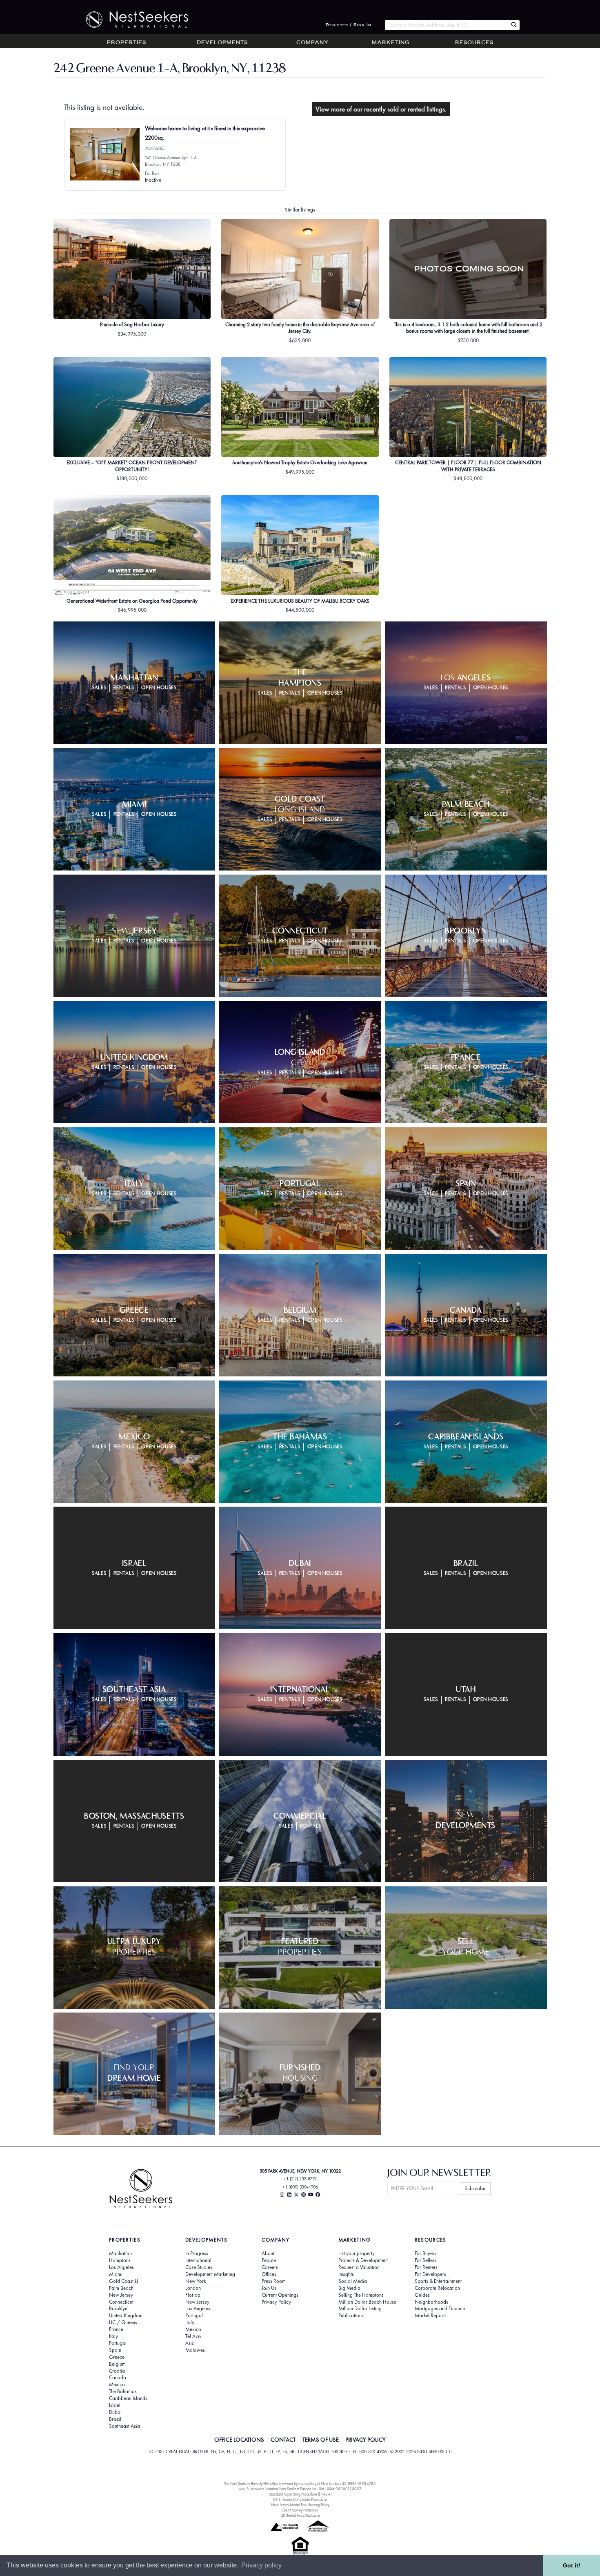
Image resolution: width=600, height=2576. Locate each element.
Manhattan (120, 2253)
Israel (115, 2405)
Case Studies (199, 2267)
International (198, 2260)
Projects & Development (363, 2260)
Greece (117, 2357)
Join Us (269, 2288)
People (269, 2260)
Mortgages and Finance (440, 2309)
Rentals (124, 688)
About (268, 2253)
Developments (222, 43)
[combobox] (446, 25)
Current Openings (280, 2295)
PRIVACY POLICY (366, 2440)
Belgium (117, 2364)
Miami (116, 2274)
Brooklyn (118, 2309)
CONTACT (283, 2440)
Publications (351, 2316)
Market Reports (431, 2316)
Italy (113, 2336)
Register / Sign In (349, 25)
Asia (190, 2343)
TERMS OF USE (321, 2440)
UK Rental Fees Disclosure (300, 2515)
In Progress (197, 2253)
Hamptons (120, 2260)
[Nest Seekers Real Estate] (132, 20)
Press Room (274, 2281)
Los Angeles (121, 2267)
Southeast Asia (124, 2426)
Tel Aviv (193, 2336)
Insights (346, 2274)
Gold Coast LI (123, 2281)
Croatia (117, 2371)
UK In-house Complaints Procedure (300, 2499)
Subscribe (475, 2188)
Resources (474, 43)
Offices (269, 2274)
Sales (99, 688)
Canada (118, 2378)
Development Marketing (210, 2274)
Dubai (115, 2412)
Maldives (195, 2350)
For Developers (430, 2274)
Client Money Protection (300, 2510)
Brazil (115, 2419)
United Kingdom (126, 2316)
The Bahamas (123, 2391)
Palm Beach (121, 2288)
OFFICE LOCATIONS (239, 2440)
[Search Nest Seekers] (514, 25)
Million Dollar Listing (360, 2309)
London (193, 2288)
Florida (193, 2295)
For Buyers (426, 2253)
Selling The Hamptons (361, 2295)
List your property (357, 2253)
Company (312, 43)
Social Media (353, 2281)
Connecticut (121, 2302)
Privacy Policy (276, 2302)
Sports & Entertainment (438, 2281)
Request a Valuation (359, 2267)
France (116, 2329)
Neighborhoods (431, 2302)
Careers (270, 2267)
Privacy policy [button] (261, 2565)
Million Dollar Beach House (367, 2302)
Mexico (117, 2385)
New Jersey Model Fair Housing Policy (300, 2505)
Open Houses (159, 688)
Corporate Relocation (437, 2288)
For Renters (426, 2267)
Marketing (391, 43)
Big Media (349, 2288)
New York (196, 2281)
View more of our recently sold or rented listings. (381, 109)
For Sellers (426, 2260)
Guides (422, 2295)
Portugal (118, 2343)
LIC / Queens (123, 2322)
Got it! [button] (572, 2565)
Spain (115, 2350)
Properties (127, 43)
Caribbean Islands (128, 2398)
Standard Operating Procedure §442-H (300, 2494)
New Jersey (121, 2295)
